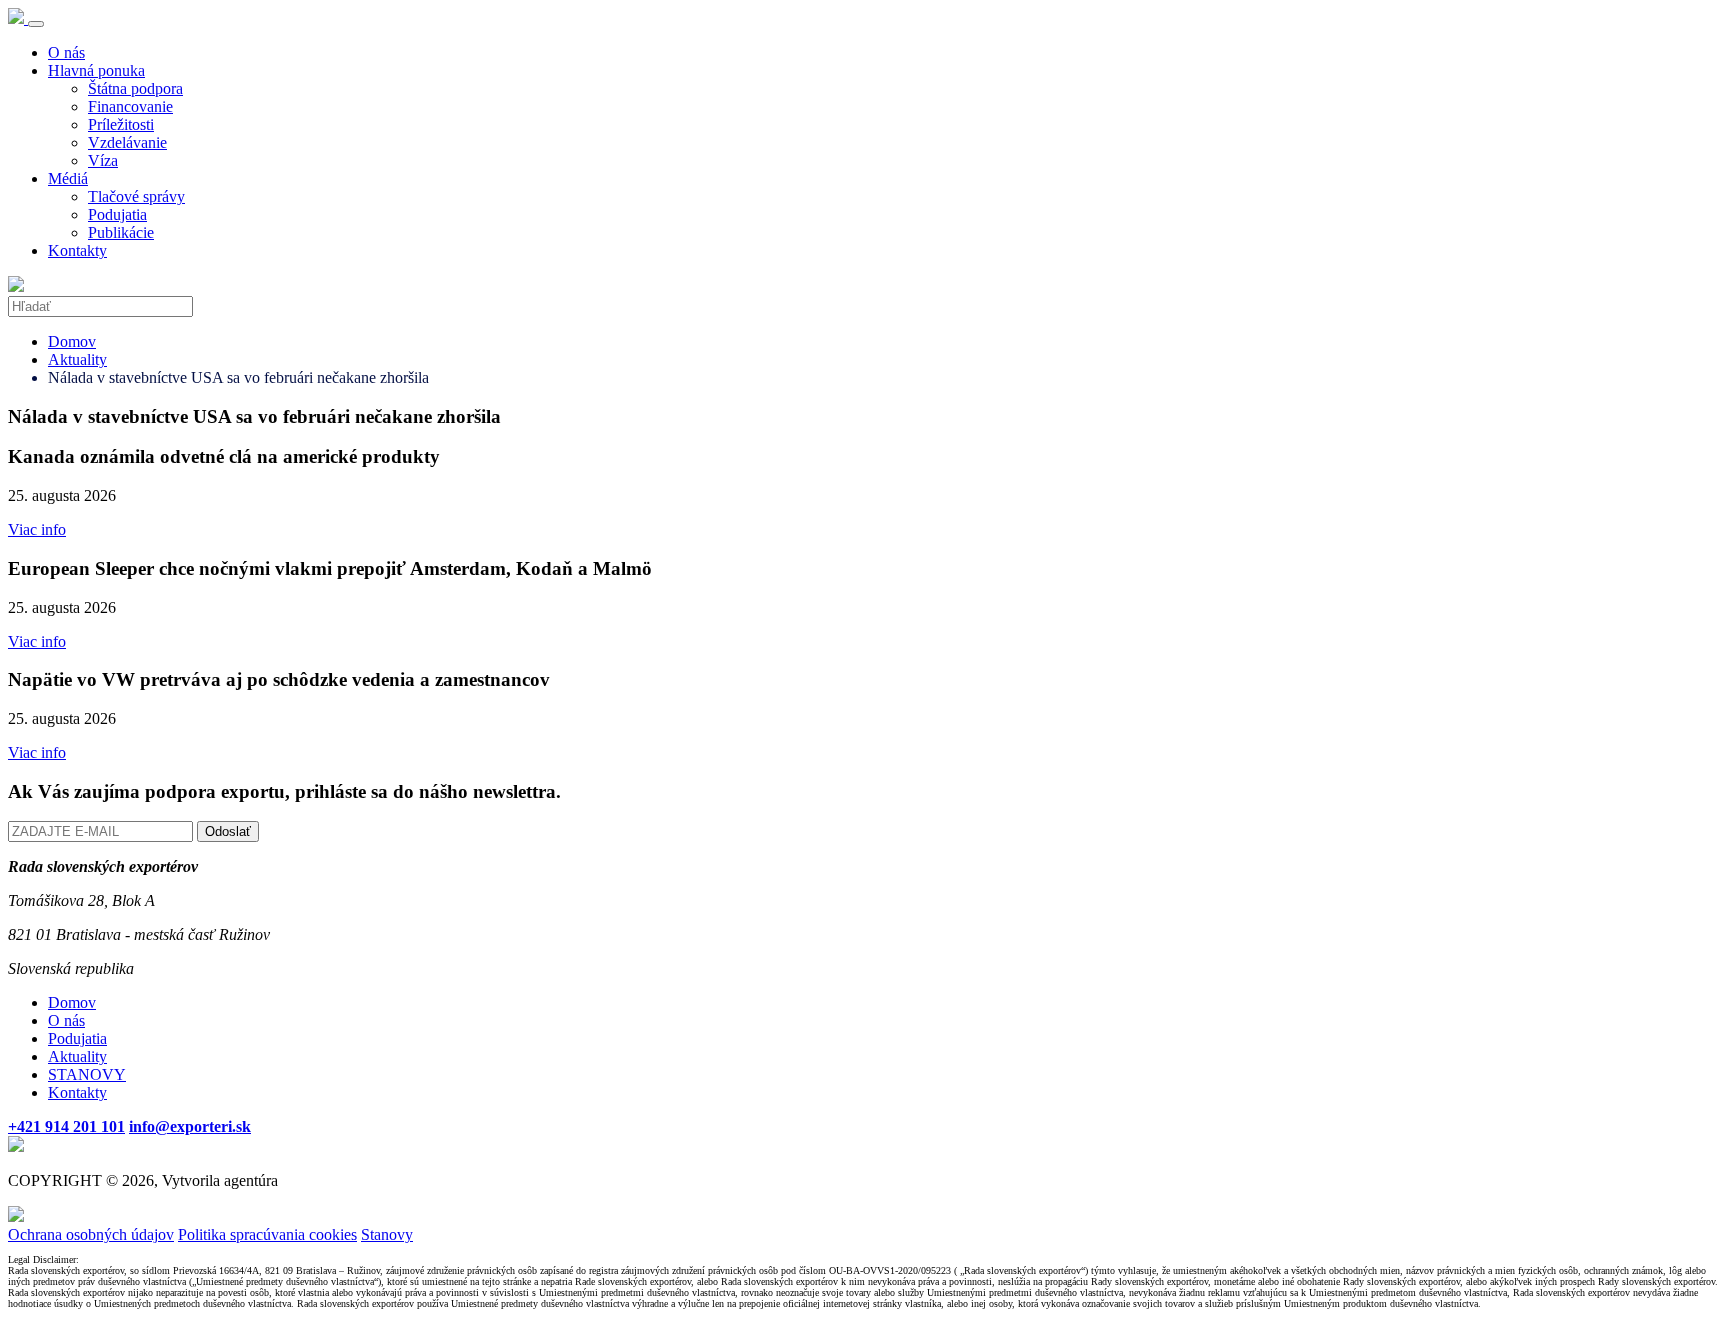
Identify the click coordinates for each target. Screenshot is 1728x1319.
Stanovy (387, 1234)
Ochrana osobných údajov (91, 1234)
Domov (72, 341)
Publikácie (121, 232)
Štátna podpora (135, 88)
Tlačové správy (136, 196)
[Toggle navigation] (36, 24)
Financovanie (130, 106)
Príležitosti (121, 124)
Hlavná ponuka (96, 70)
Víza (103, 160)
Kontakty (77, 250)
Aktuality (77, 359)
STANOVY (87, 1074)
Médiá (68, 178)
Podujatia (117, 214)
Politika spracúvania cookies (267, 1234)
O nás (66, 52)
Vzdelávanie (127, 142)
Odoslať (228, 831)
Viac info (37, 529)
